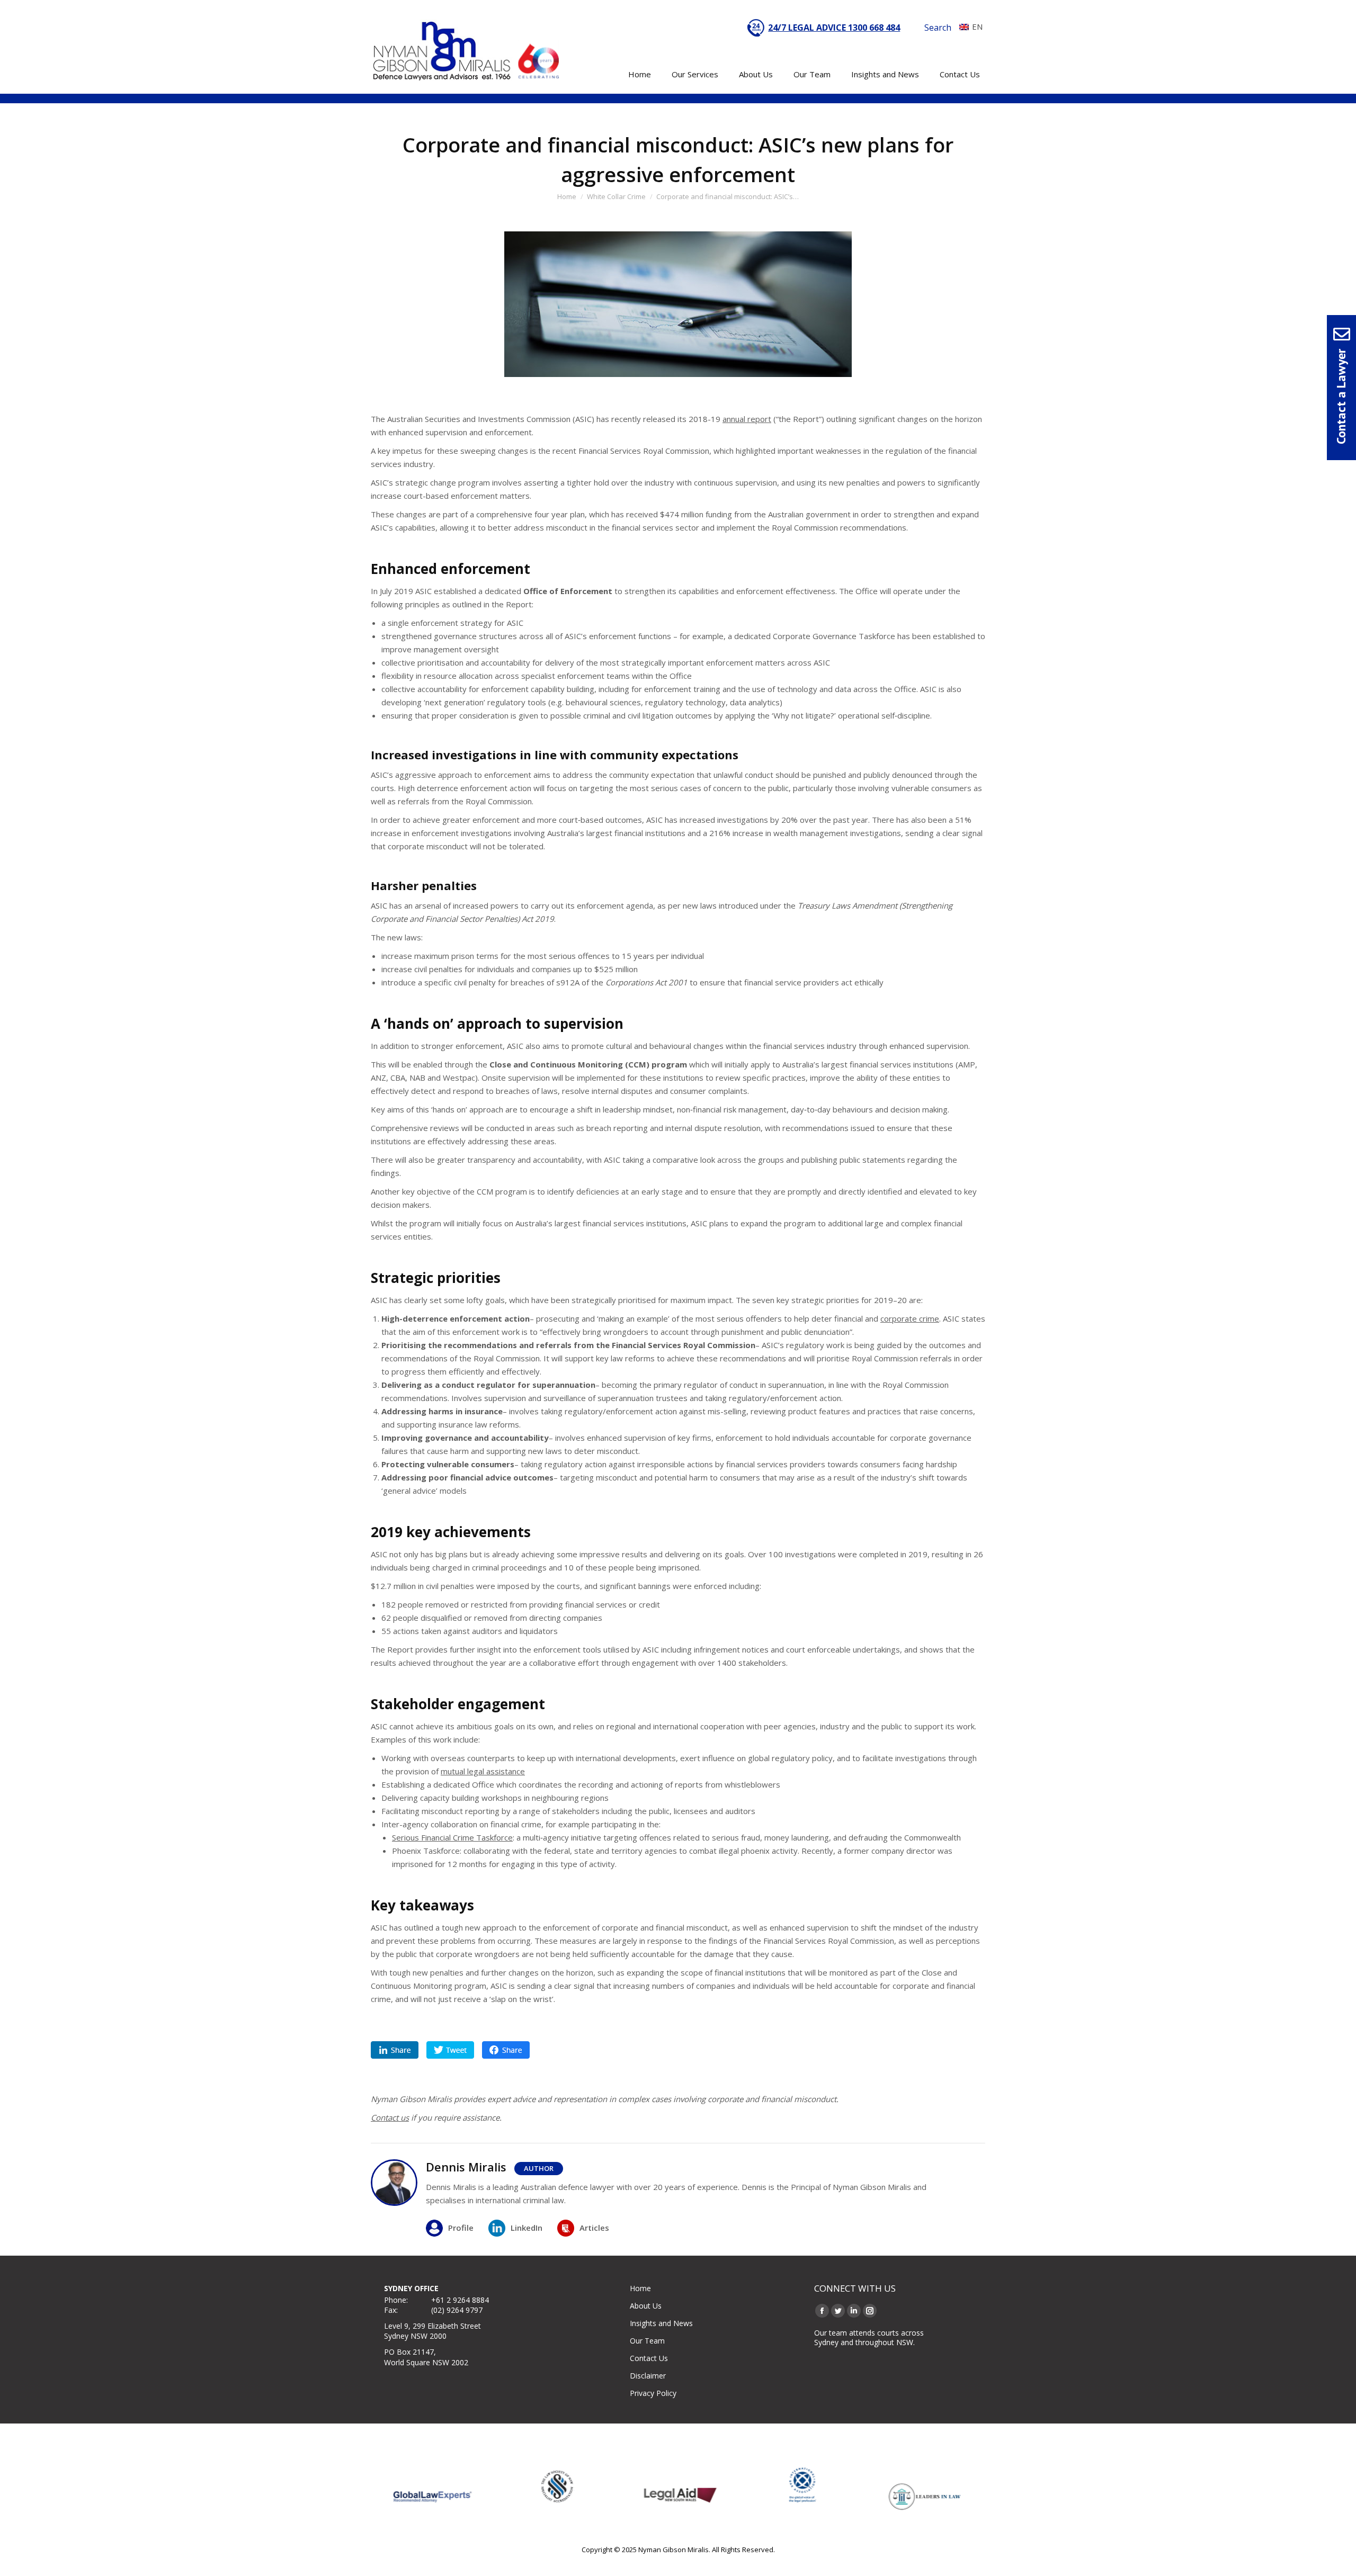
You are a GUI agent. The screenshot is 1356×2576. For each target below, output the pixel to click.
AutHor (539, 2168)
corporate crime (910, 1318)
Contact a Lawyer (1341, 397)
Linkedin (395, 2050)
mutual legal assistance (483, 1771)
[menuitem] (968, 26)
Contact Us (649, 2358)
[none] (968, 26)
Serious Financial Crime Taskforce (452, 1837)
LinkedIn (527, 2228)
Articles (594, 2228)
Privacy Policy (653, 2393)
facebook (506, 2050)
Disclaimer (648, 2376)
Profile (461, 2228)
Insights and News (661, 2323)
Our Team (647, 2341)
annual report (747, 419)
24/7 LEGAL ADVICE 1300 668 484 (834, 28)
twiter (450, 2050)
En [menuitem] (977, 26)
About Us (646, 2306)
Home (640, 2288)
